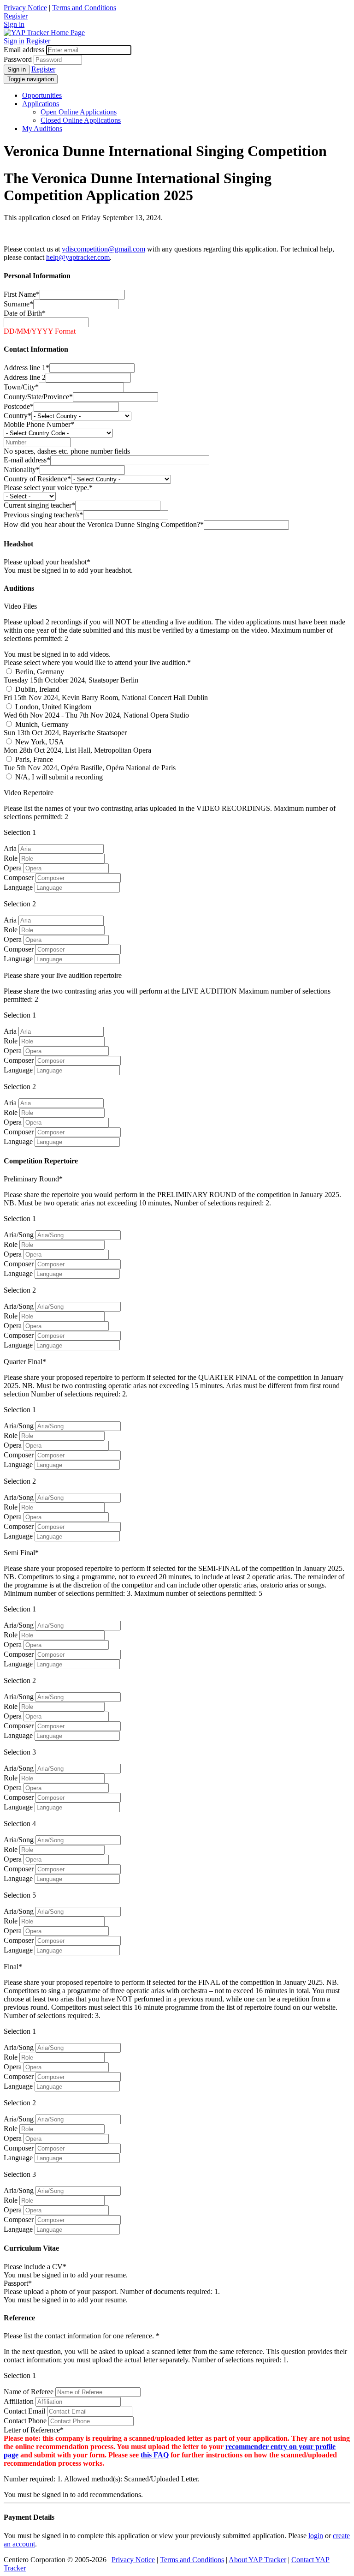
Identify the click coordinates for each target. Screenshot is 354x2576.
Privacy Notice (25, 8)
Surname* (18, 304)
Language (18, 887)
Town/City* (21, 387)
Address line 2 (25, 377)
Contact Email (24, 2411)
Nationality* (22, 470)
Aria (10, 848)
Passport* (18, 2283)
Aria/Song (19, 1235)
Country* (18, 416)
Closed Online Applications (81, 120)
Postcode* (19, 406)
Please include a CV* (35, 2267)
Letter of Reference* (34, 2430)
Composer (19, 878)
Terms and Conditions (84, 8)
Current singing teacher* (39, 505)
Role (11, 858)
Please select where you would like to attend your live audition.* (97, 662)
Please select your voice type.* (48, 488)
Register (16, 16)
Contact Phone (25, 2421)
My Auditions (42, 129)
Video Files (20, 606)
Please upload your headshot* (47, 562)
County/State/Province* (38, 397)
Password (18, 59)
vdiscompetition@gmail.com (103, 249)
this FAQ (155, 2455)
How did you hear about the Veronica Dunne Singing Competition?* (104, 524)
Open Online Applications (79, 112)
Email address (24, 50)
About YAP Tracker (257, 2560)
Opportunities (42, 95)
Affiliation (19, 2401)
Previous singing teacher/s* (43, 515)
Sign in (14, 24)
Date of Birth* (25, 313)
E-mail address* (27, 460)
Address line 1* (27, 368)
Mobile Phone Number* (39, 424)
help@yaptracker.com (78, 257)
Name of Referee (29, 2392)
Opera (13, 868)
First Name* (22, 294)
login (316, 2536)
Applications (41, 104)
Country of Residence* (37, 479)
